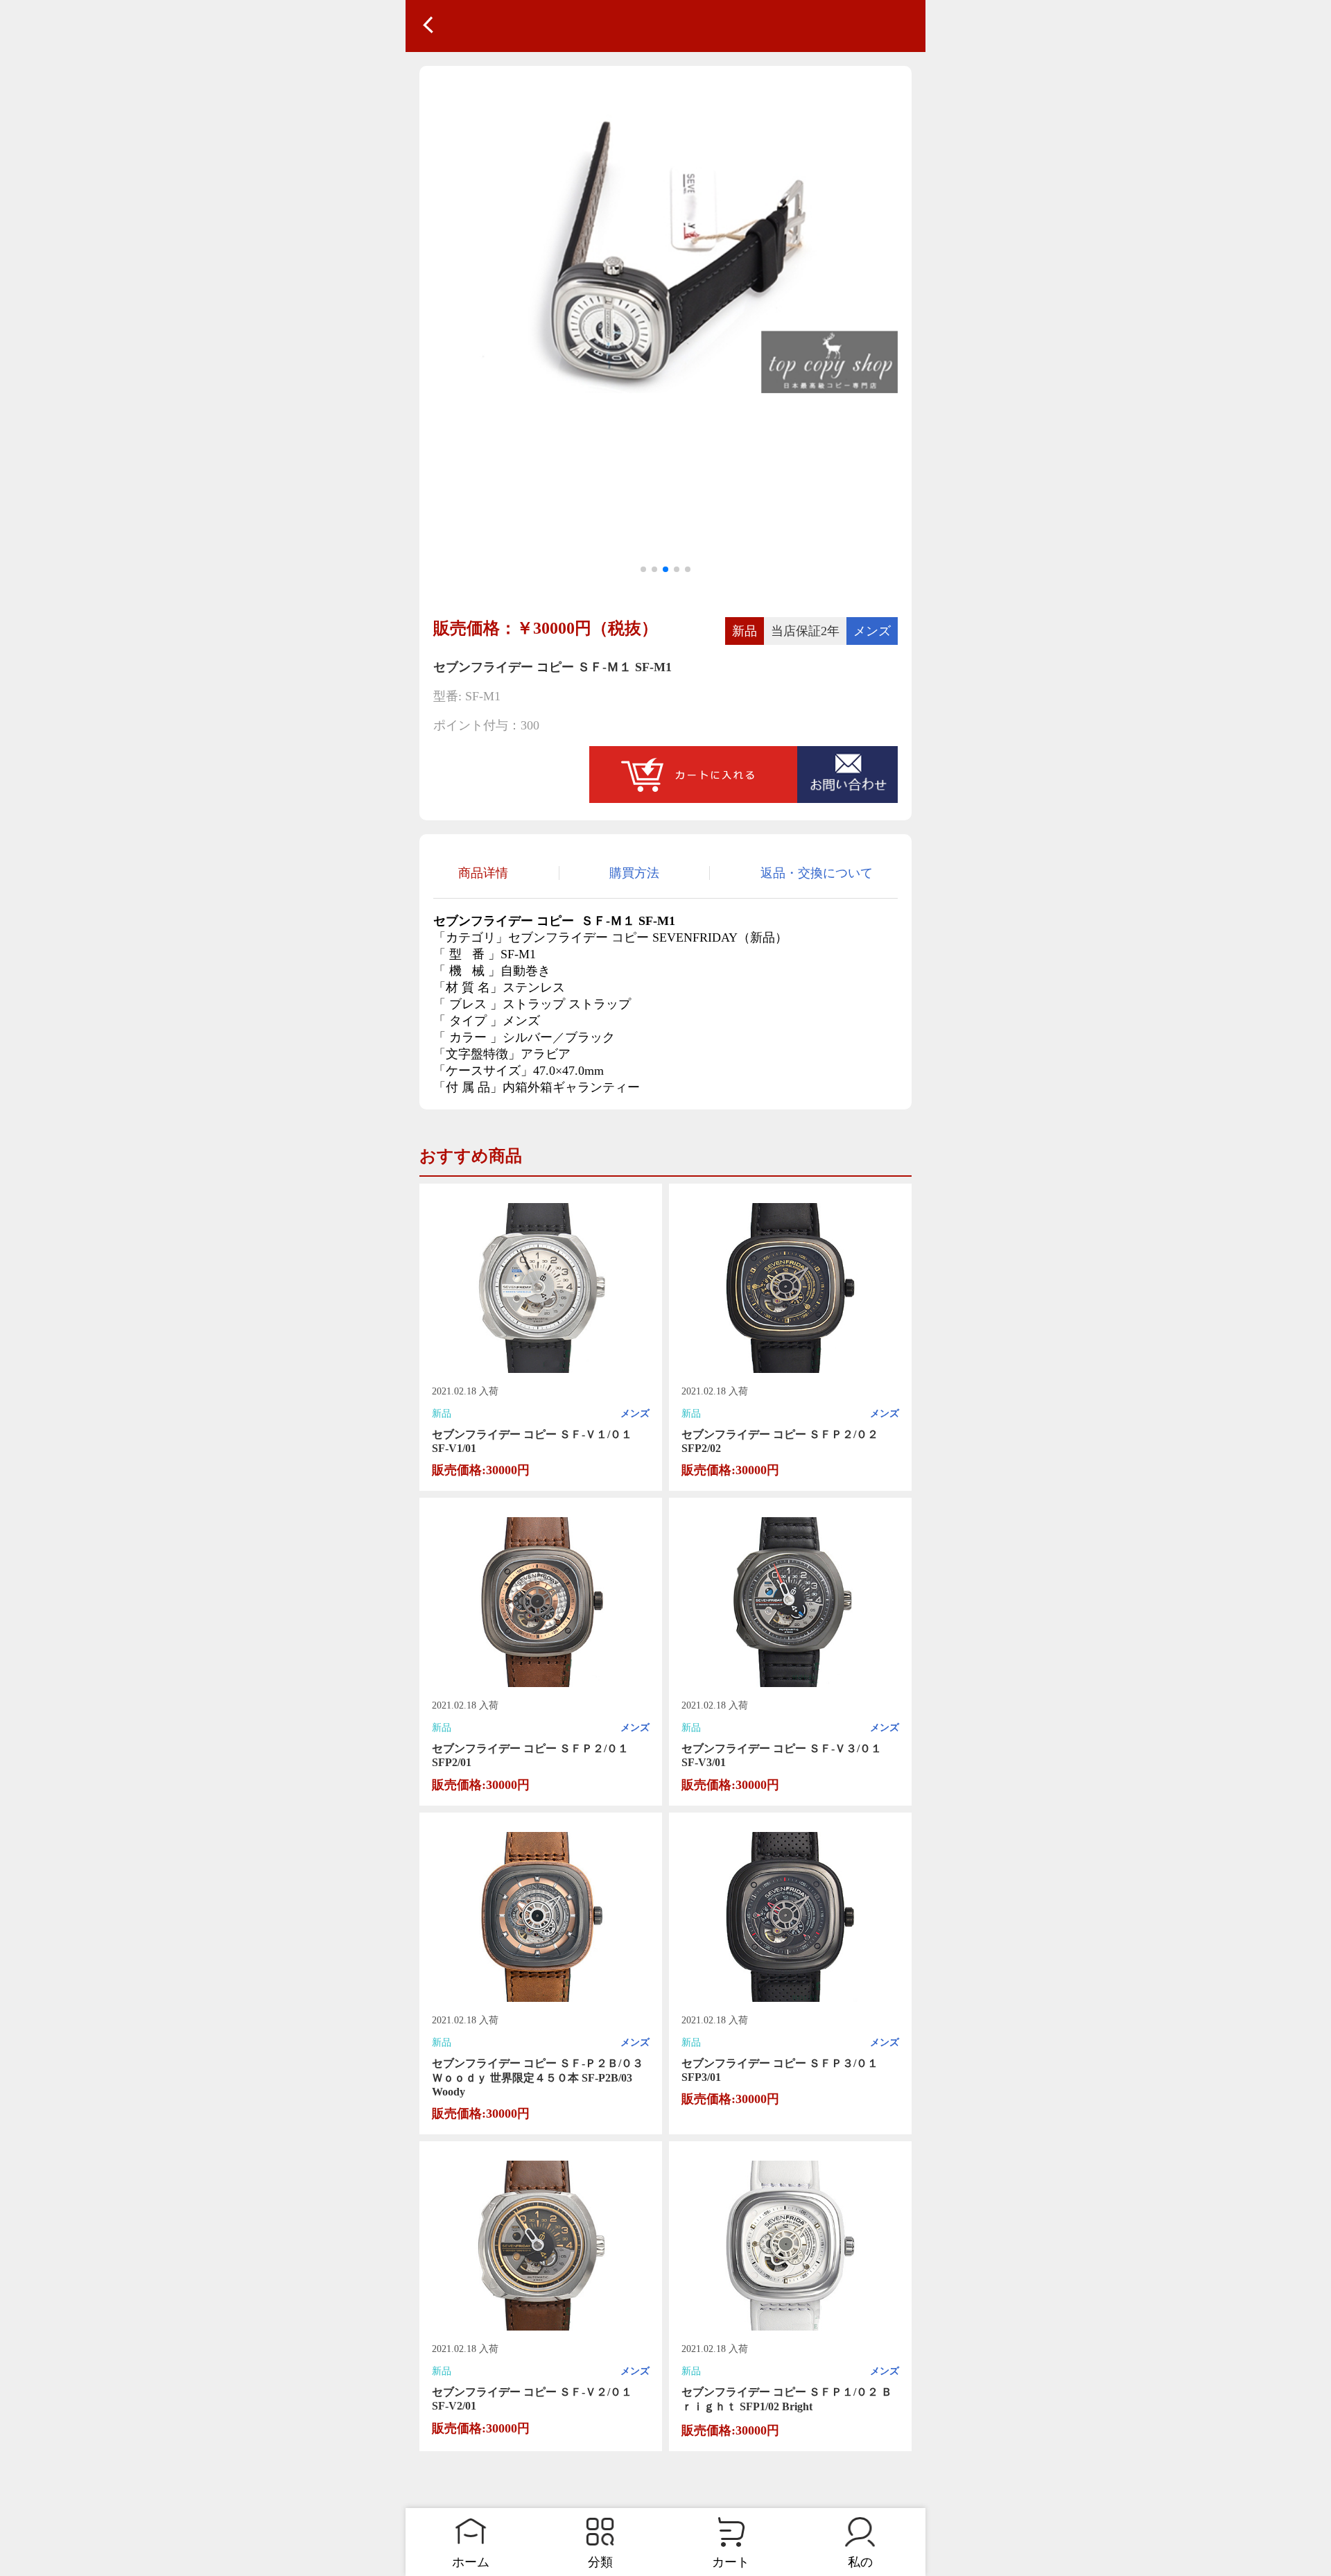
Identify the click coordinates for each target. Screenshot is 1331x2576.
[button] (643, 569)
